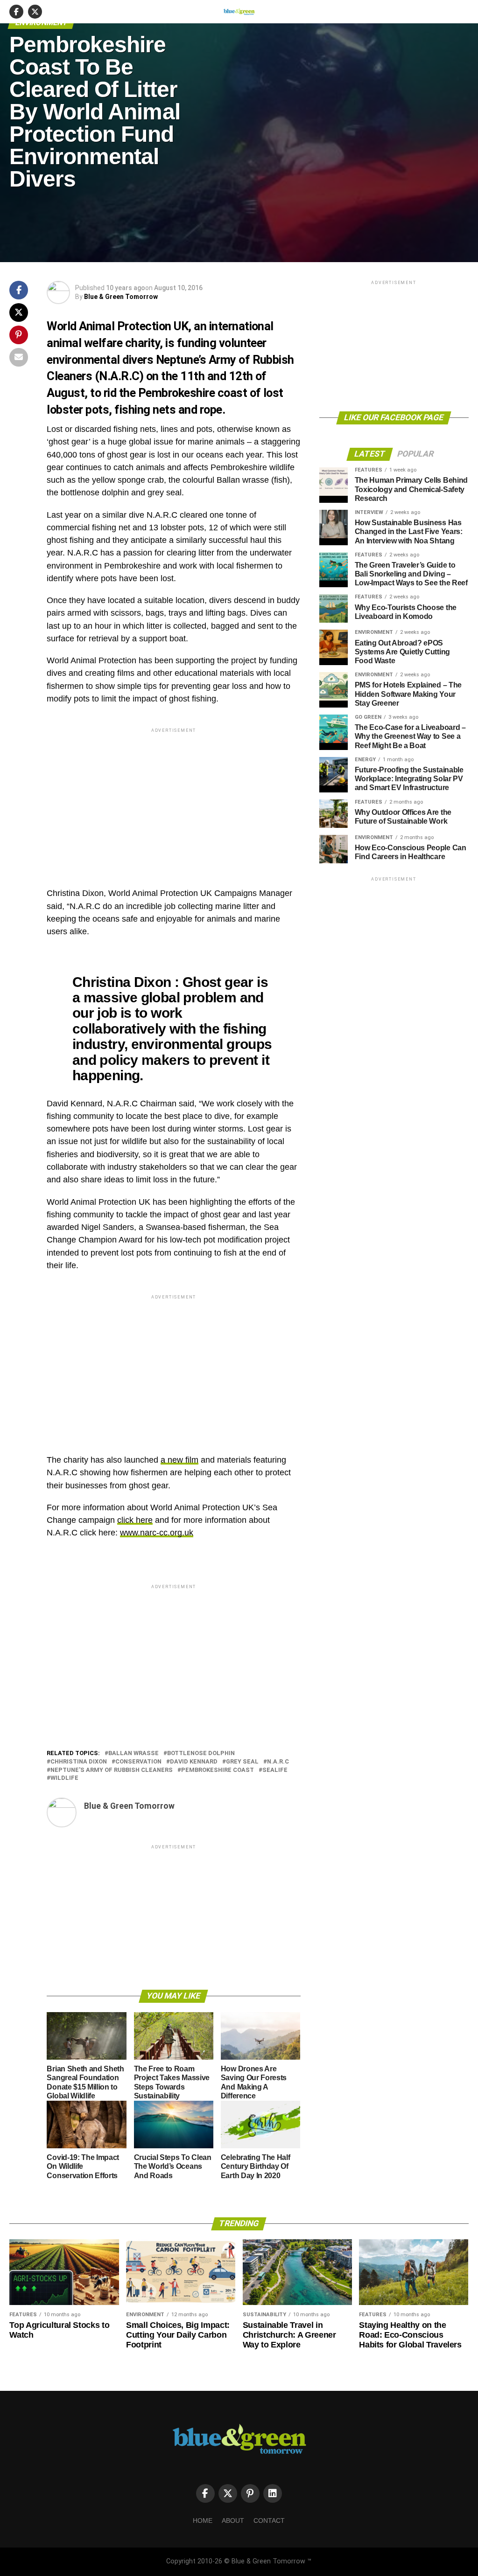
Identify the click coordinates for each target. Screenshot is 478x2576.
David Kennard (194, 1762)
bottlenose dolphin (201, 1753)
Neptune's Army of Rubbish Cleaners (112, 1770)
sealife (275, 1770)
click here (135, 1520)
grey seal (242, 1762)
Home (203, 2520)
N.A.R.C (278, 1762)
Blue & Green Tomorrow (121, 297)
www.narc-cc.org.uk (157, 1533)
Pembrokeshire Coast (218, 1770)
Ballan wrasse (134, 1753)
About (233, 2520)
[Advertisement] (173, 800)
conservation (138, 1762)
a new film (179, 1460)
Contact (269, 2520)
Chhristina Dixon (79, 1762)
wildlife (64, 1778)
